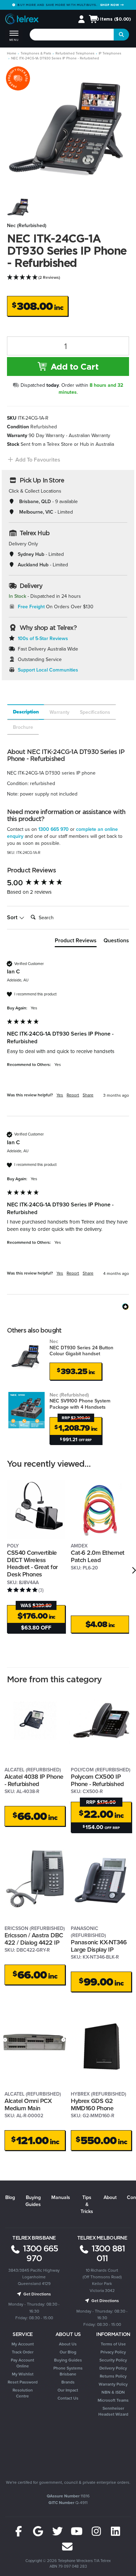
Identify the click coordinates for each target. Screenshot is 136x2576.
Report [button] (73, 1095)
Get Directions (37, 2294)
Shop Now (110, 5)
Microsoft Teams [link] (113, 2400)
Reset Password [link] (23, 2382)
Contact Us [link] (68, 2398)
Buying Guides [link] (68, 2360)
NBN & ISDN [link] (113, 2392)
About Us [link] (68, 2344)
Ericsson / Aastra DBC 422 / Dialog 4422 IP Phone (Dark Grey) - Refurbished (34, 1946)
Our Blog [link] (68, 2352)
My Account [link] (23, 2344)
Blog (10, 2197)
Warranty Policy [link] (113, 2384)
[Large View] (18, 207)
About (110, 2197)
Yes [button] (60, 1095)
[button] (34, 460)
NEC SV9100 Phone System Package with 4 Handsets (80, 1401)
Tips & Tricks (87, 2204)
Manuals (61, 2197)
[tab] (25, 712)
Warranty (59, 712)
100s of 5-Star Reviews (43, 638)
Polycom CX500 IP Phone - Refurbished (97, 1780)
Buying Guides (33, 2201)
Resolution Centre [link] (23, 2393)
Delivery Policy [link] (113, 2368)
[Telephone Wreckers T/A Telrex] (22, 20)
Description (26, 712)
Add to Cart (73, 367)
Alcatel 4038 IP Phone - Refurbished (34, 1780)
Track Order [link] (23, 2352)
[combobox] (72, 35)
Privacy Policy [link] (113, 2352)
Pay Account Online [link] (22, 2363)
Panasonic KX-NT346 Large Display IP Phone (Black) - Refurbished (99, 1953)
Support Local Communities (48, 670)
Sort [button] (13, 917)
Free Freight (31, 607)
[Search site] (121, 35)
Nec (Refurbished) (27, 225)
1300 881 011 (107, 2253)
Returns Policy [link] (113, 2376)
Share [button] (88, 1095)
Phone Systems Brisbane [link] (68, 2371)
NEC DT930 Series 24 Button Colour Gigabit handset (81, 1347)
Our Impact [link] (68, 2390)
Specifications (95, 712)
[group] (68, 883)
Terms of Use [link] (113, 2344)
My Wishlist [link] (23, 2374)
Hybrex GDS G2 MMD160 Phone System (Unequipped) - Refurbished (101, 2111)
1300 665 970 (54, 829)
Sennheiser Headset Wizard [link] (113, 2411)
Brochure (23, 727)
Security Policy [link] (113, 2360)
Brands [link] (68, 2382)
